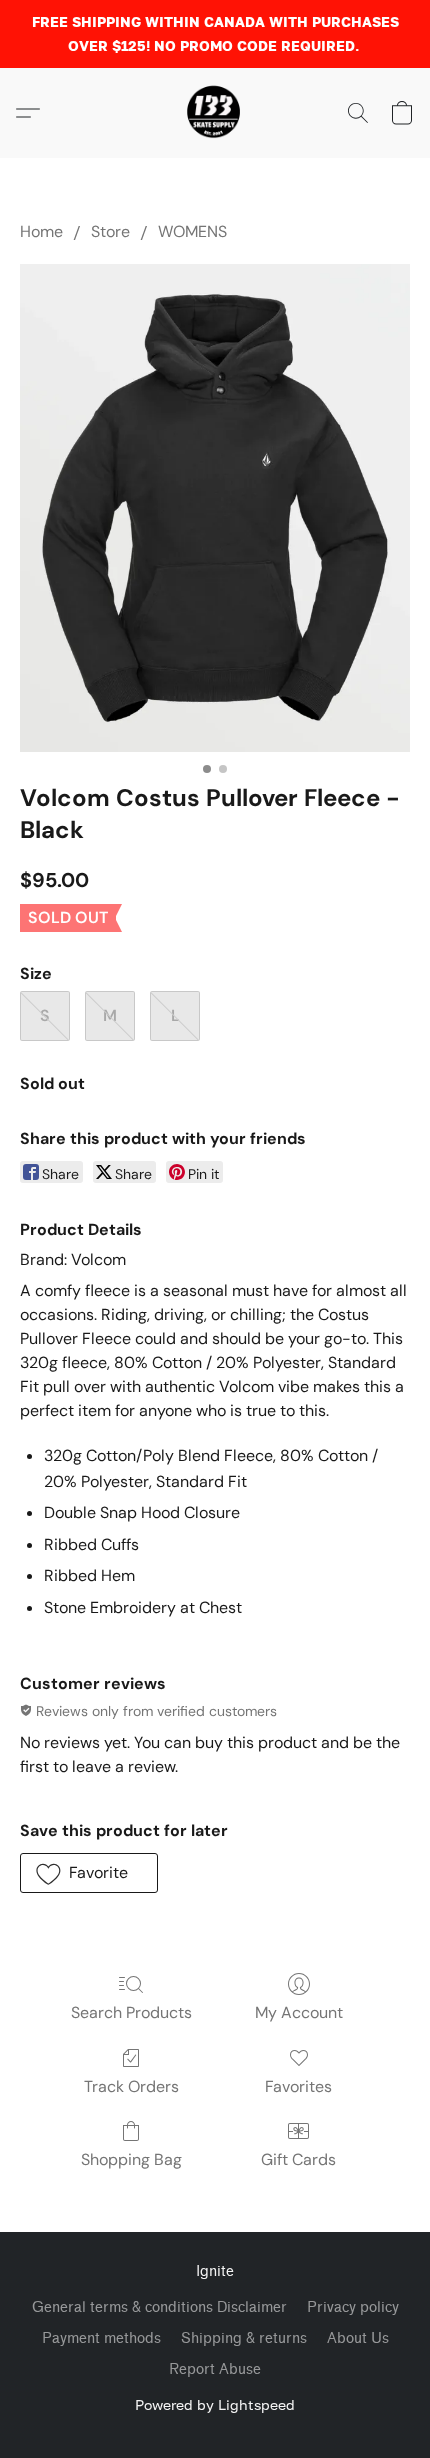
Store (110, 231)
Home (41, 231)
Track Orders (131, 2086)
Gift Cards (298, 2159)
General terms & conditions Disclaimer (159, 2307)
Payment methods (101, 2338)
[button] (215, 113)
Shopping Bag (131, 2159)
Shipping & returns (244, 2338)
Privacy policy (353, 2307)
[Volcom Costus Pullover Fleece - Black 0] (215, 507)
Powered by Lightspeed (215, 2404)
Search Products (131, 2012)
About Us (358, 2338)
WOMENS (192, 231)
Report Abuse (215, 2369)
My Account (299, 2012)
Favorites (298, 2086)
